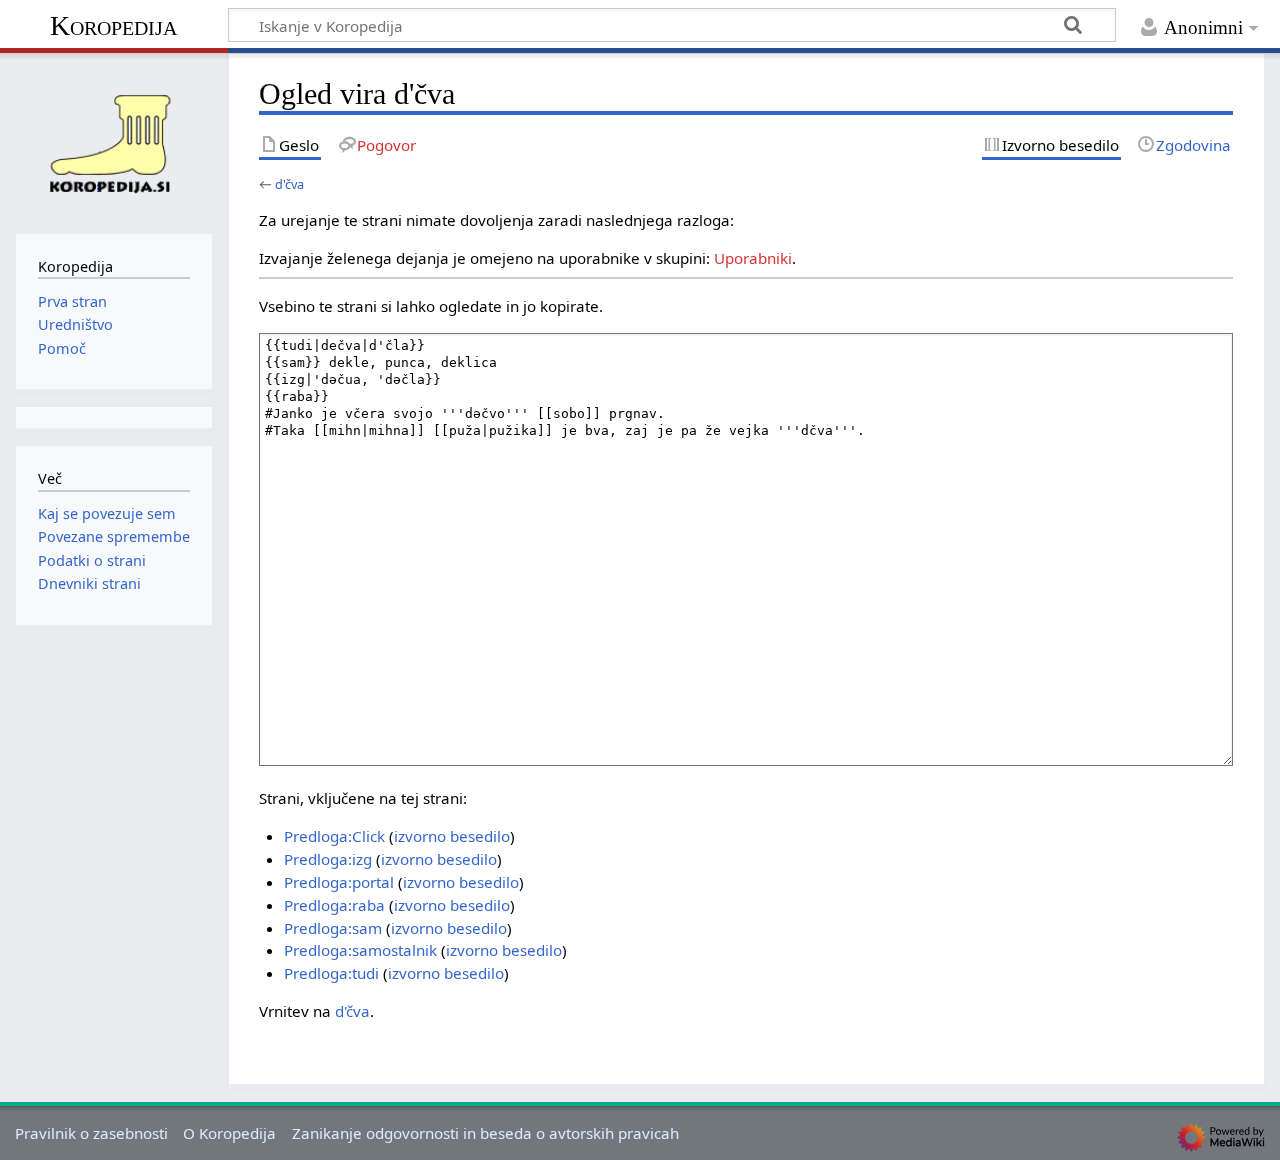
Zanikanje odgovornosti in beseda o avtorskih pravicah (485, 1133)
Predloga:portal (339, 882)
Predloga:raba (334, 905)
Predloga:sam (333, 928)
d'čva (289, 184)
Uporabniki (753, 258)
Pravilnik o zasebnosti (91, 1133)
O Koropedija (229, 1133)
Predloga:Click (334, 836)
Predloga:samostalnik (360, 950)
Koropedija (113, 25)
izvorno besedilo (452, 836)
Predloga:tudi (331, 973)
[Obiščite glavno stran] (114, 141)
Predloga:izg (328, 859)
